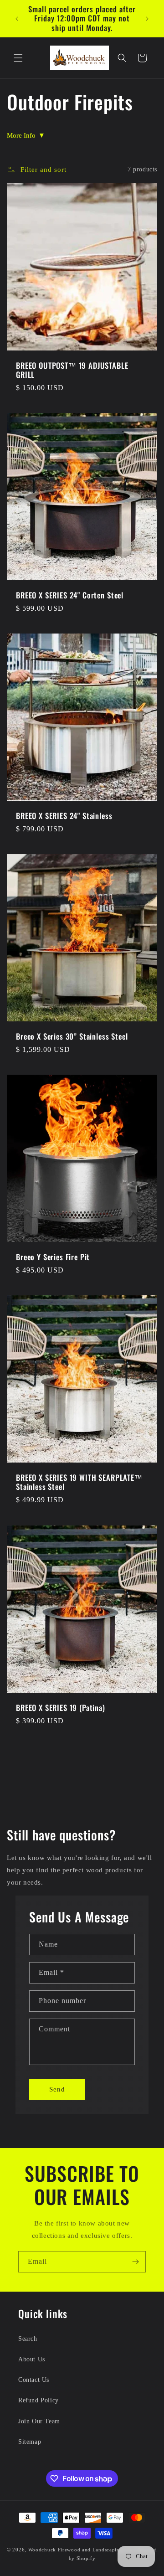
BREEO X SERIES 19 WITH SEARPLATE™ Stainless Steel (79, 1482)
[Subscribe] (135, 2262)
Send (57, 2089)
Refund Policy (38, 2400)
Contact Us (34, 2380)
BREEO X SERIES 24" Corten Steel (70, 595)
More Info (26, 135)
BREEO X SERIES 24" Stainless (64, 816)
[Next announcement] (147, 19)
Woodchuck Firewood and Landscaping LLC (82, 2550)
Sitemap (30, 2442)
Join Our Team (39, 2421)
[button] (18, 58)
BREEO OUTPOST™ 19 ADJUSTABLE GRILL (72, 370)
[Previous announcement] (17, 19)
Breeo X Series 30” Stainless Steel (72, 1036)
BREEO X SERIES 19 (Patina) (61, 1707)
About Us (32, 2359)
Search (28, 2339)
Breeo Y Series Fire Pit (53, 1257)
